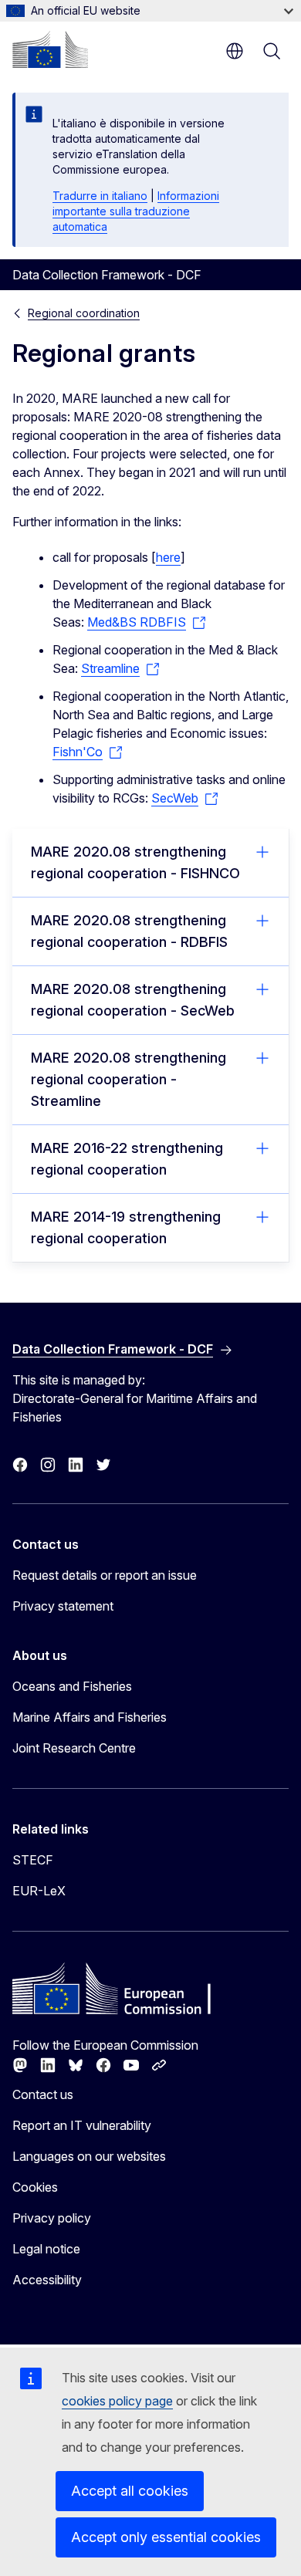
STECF (33, 1860)
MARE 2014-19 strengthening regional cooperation (126, 1227)
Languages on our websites (89, 2156)
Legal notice (46, 2249)
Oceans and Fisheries (72, 1686)
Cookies (35, 2187)
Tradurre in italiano (100, 196)
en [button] (235, 51)
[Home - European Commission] (50, 49)
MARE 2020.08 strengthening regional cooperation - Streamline (129, 1079)
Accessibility (47, 2280)
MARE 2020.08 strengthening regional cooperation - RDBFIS (129, 931)
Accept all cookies (130, 2491)
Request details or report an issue (105, 1575)
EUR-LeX (39, 1891)
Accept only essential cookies (166, 2537)
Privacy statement (63, 1606)
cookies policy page (117, 2401)
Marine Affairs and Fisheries (90, 1717)
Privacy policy (52, 2218)
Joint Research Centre (74, 1748)
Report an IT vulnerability (82, 2125)
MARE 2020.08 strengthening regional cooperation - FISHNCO (135, 862)
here (168, 557)
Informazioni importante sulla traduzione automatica (136, 211)
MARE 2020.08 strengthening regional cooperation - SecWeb (133, 1000)
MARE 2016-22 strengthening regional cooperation (127, 1159)
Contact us (43, 2094)
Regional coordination (84, 313)
